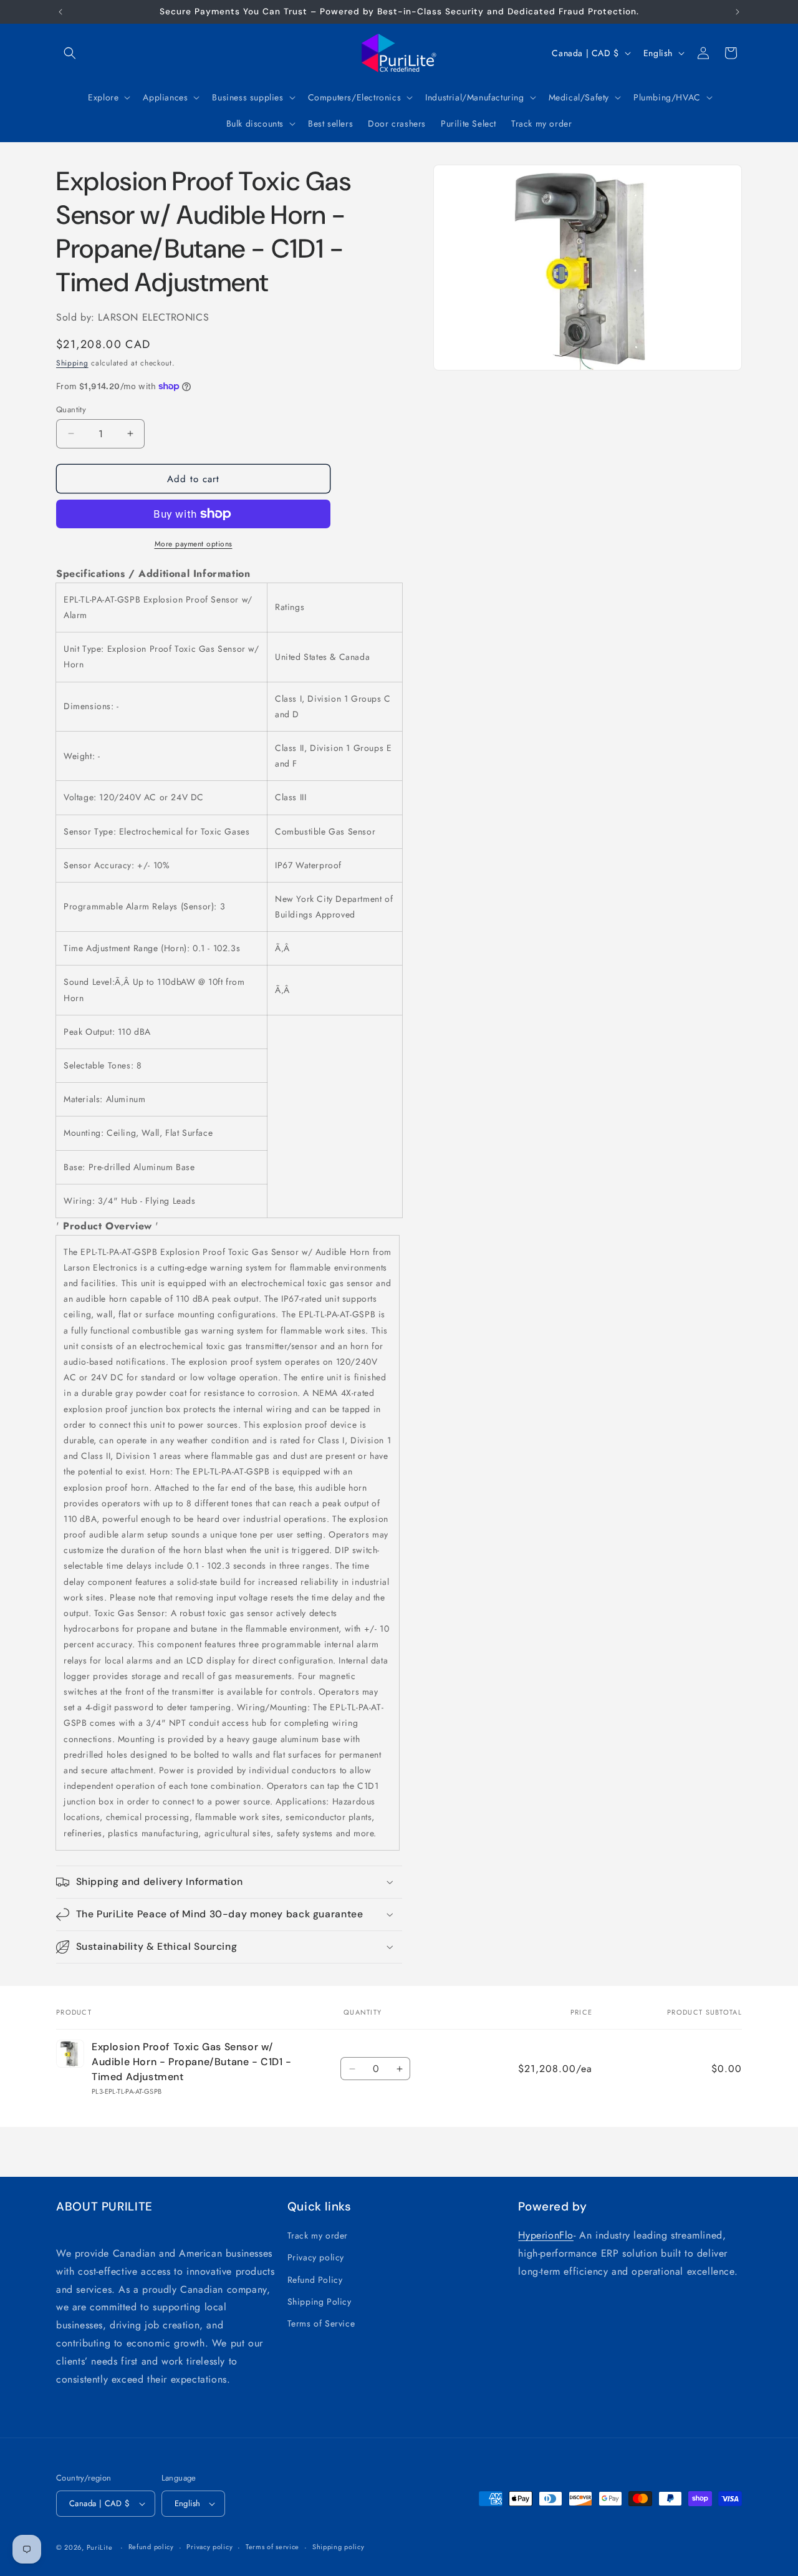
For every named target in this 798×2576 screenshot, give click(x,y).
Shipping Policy (320, 2302)
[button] (70, 53)
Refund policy (151, 2547)
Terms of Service (321, 2323)
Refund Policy (315, 2280)
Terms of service (272, 2547)
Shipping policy (339, 2547)
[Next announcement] (738, 12)
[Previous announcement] (60, 12)
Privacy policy (316, 2257)
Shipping (72, 363)
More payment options (194, 544)
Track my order (318, 2235)
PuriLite (100, 2547)
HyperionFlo (546, 2235)
